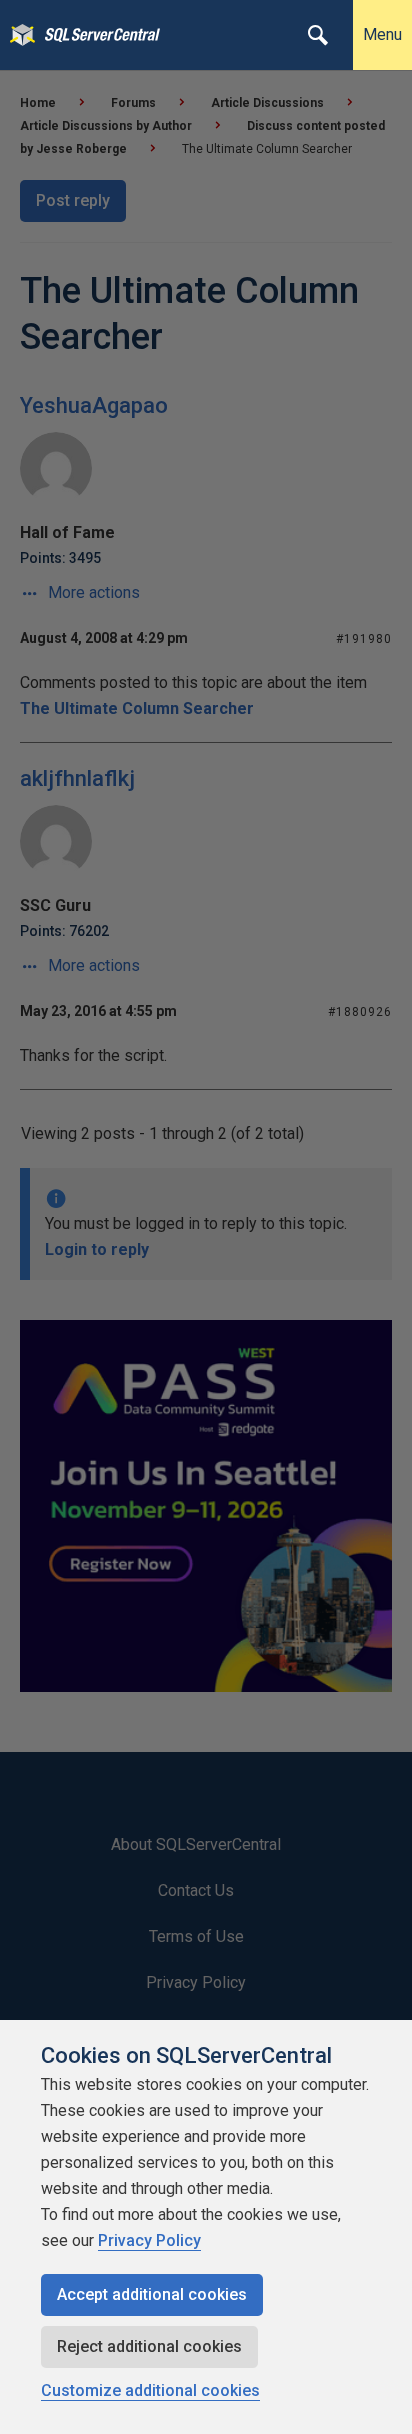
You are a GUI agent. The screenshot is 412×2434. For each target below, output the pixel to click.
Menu (382, 34)
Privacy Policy (149, 2240)
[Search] (318, 35)
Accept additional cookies (152, 2294)
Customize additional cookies (150, 2390)
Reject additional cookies (149, 2346)
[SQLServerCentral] (17, 35)
